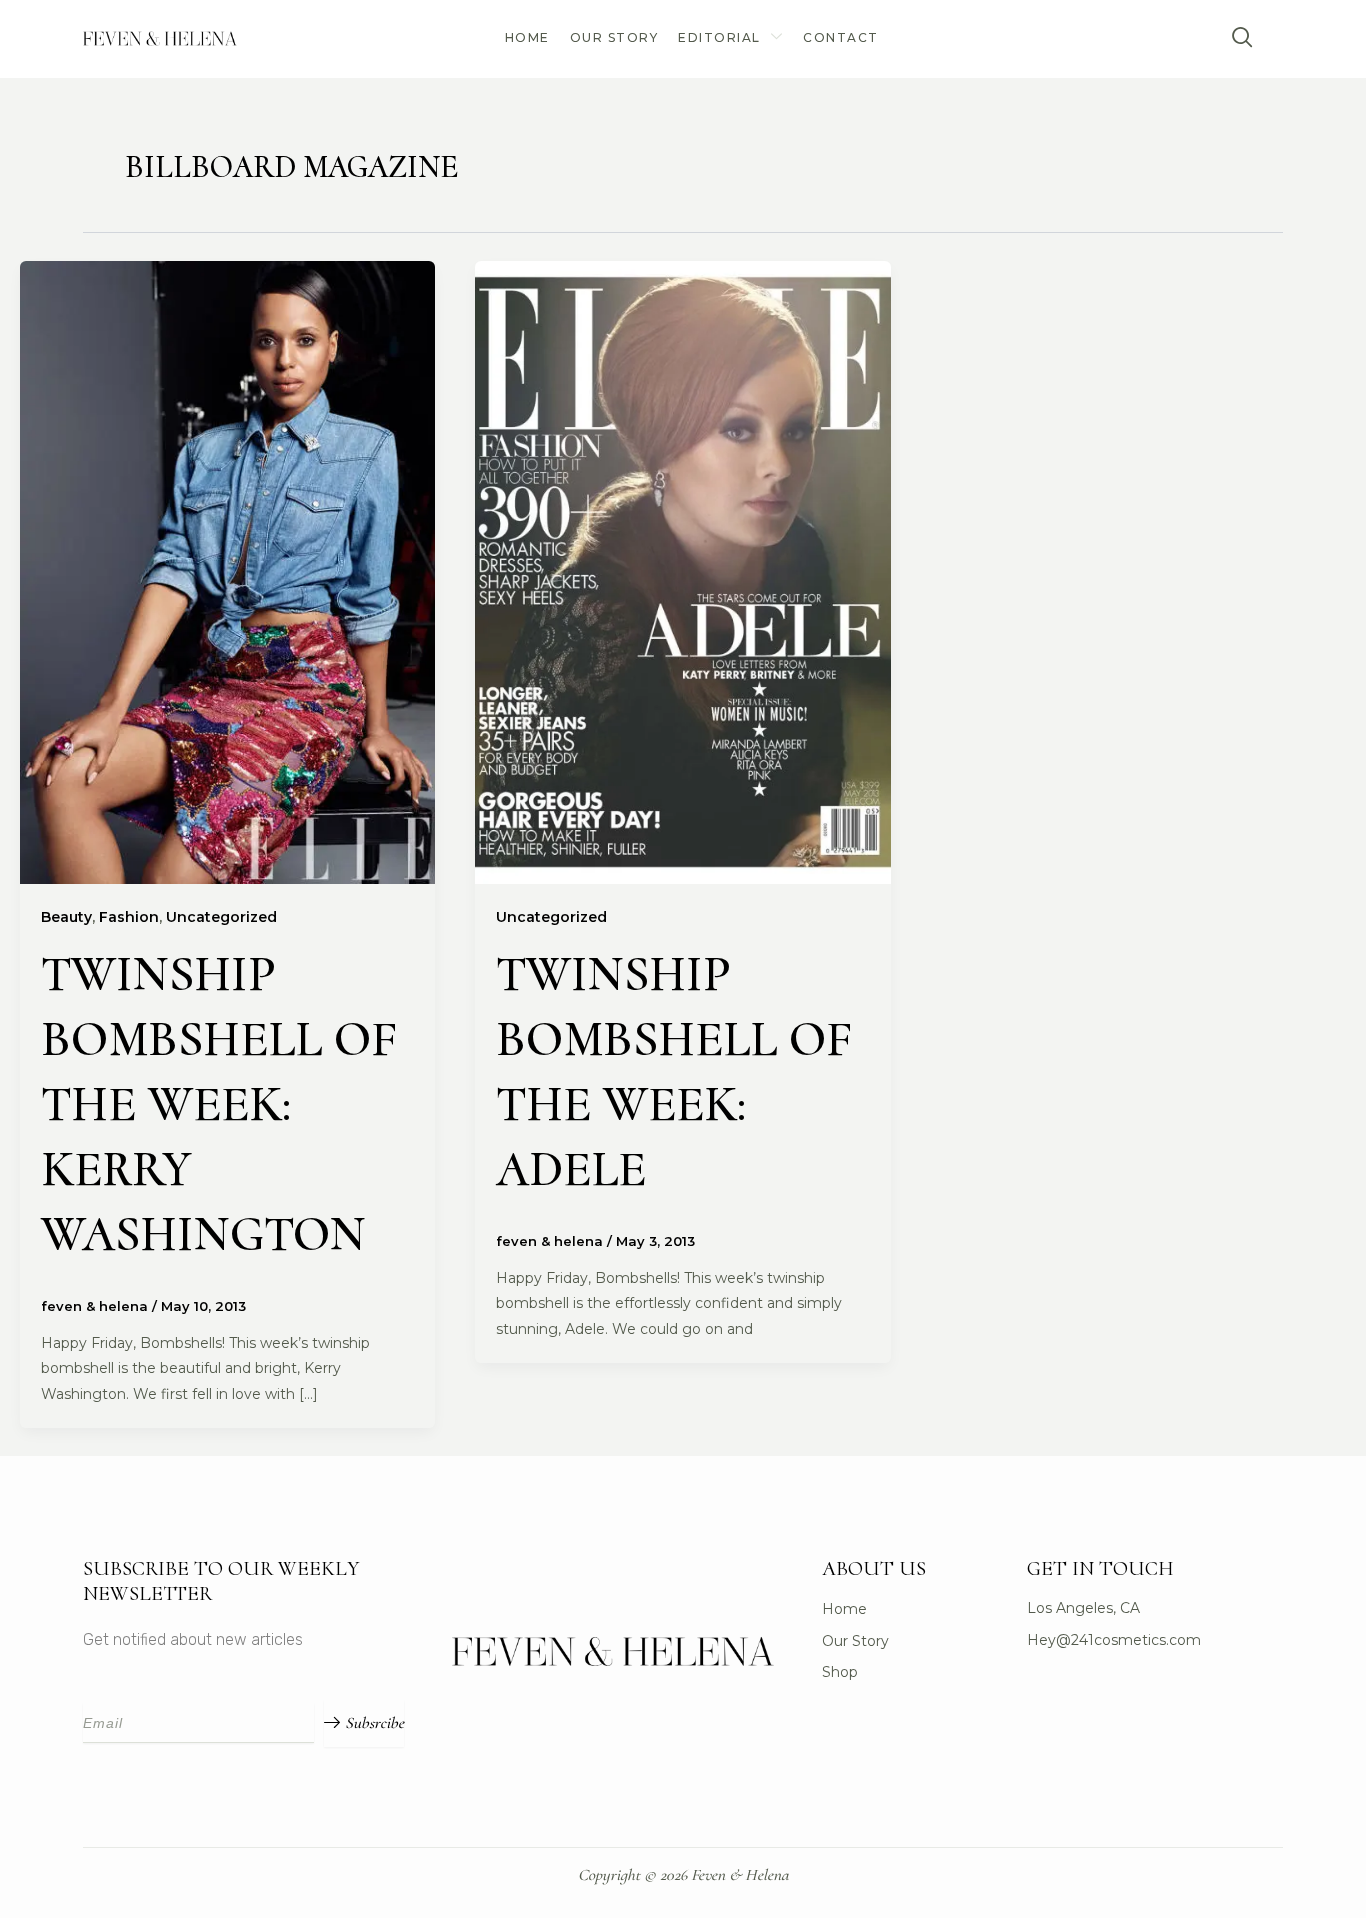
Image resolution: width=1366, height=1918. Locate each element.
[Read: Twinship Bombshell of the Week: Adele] (682, 572)
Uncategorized (221, 917)
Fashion (129, 917)
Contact (841, 37)
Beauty (66, 917)
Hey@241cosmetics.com (1114, 1640)
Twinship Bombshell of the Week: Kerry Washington (219, 1104)
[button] (1243, 39)
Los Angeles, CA (1083, 1608)
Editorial (719, 37)
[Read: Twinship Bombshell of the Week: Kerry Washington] (227, 572)
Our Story (614, 37)
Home (527, 37)
